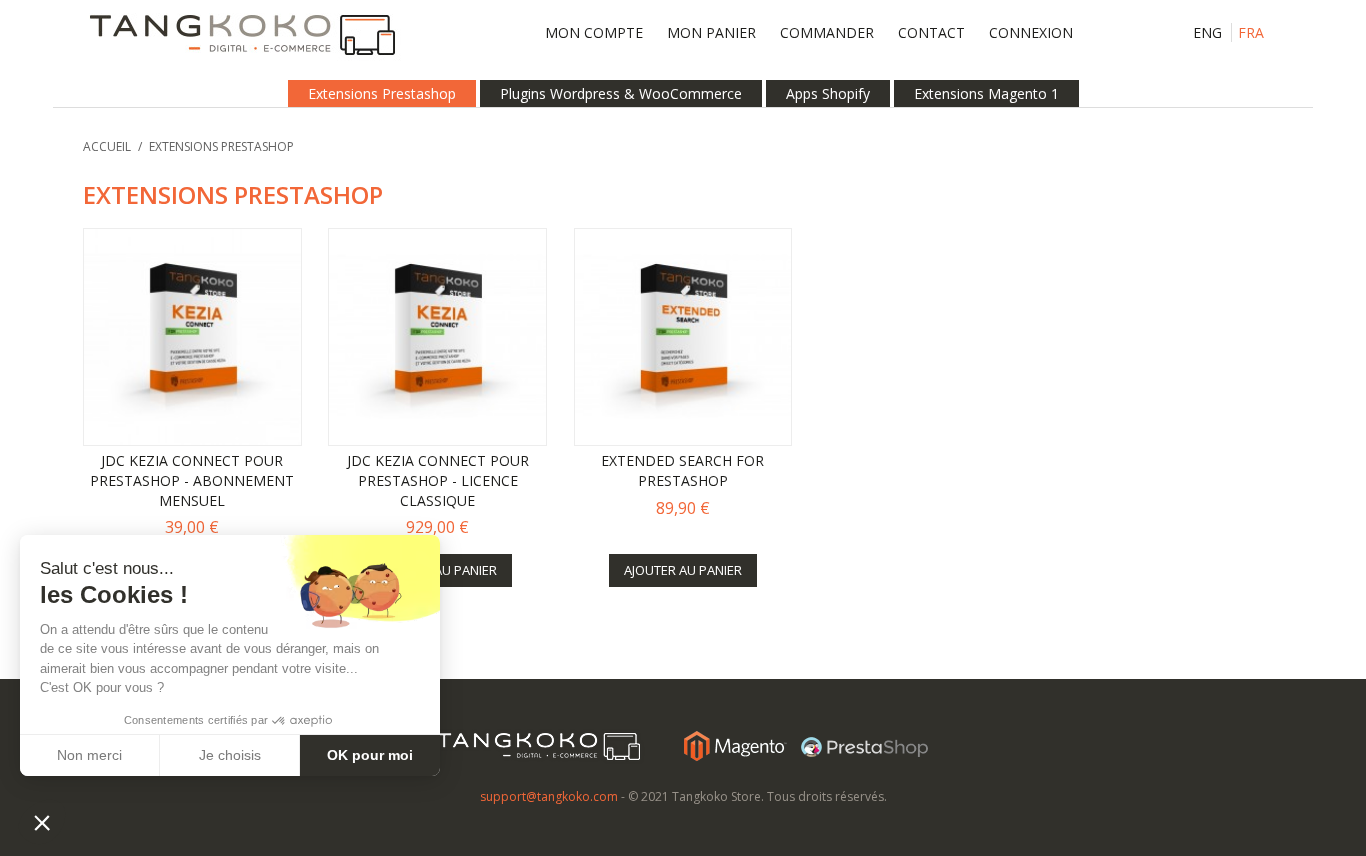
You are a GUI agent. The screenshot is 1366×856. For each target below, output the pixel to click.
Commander (827, 32)
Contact (931, 32)
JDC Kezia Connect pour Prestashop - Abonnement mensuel (192, 480)
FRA (1251, 32)
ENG (1207, 32)
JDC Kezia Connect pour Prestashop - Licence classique (438, 480)
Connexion (1031, 32)
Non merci (89, 755)
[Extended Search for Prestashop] (683, 337)
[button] (42, 822)
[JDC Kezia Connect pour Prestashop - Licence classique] (437, 337)
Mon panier (711, 32)
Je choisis (230, 755)
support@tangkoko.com (549, 796)
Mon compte (594, 32)
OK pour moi (370, 755)
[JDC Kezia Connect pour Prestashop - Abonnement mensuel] (192, 337)
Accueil (107, 146)
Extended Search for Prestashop (682, 470)
